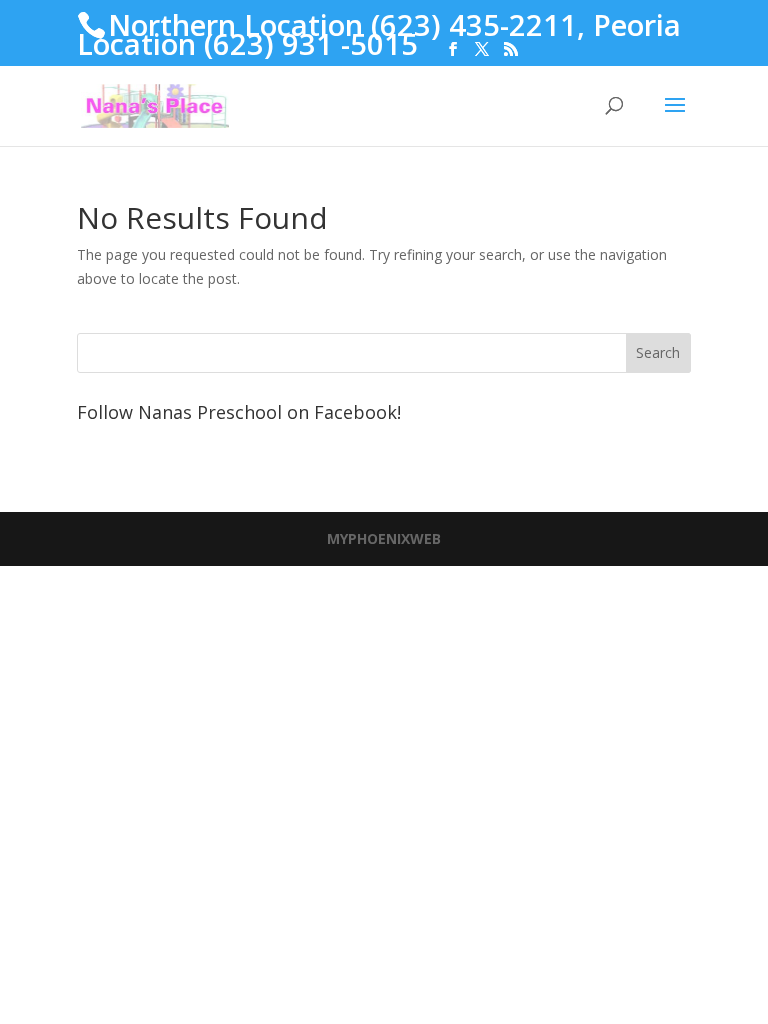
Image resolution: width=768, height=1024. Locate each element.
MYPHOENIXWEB (384, 538)
